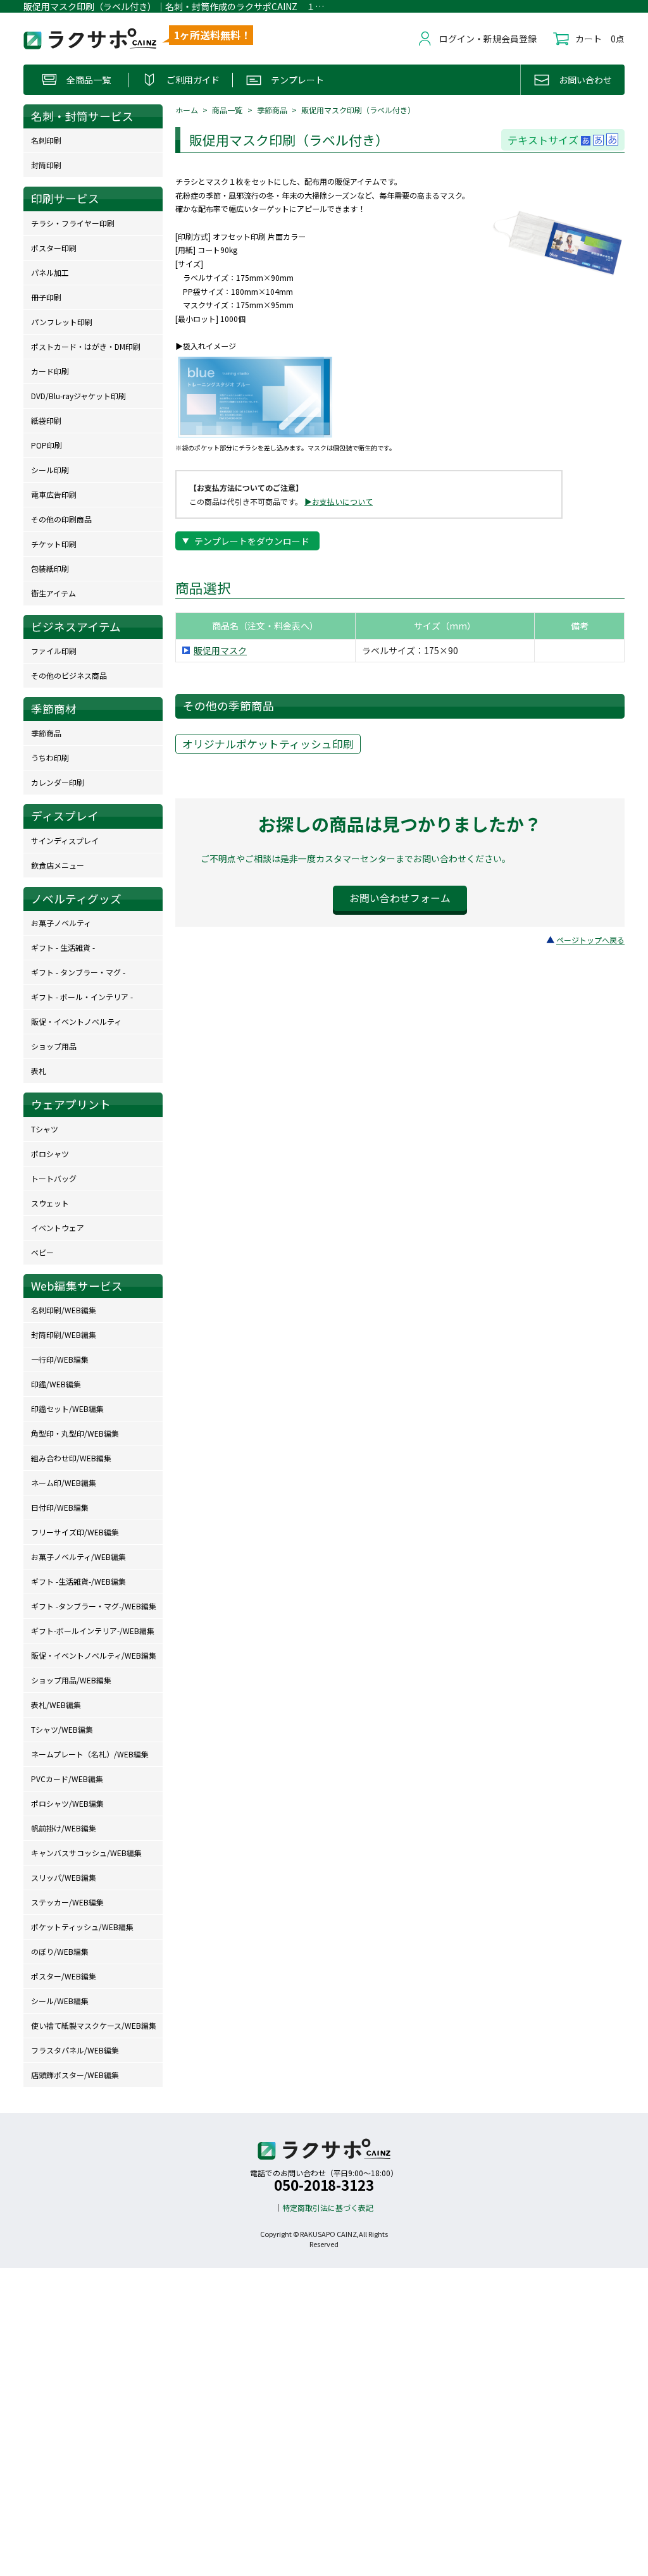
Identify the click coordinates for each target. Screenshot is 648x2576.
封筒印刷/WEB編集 (64, 1334)
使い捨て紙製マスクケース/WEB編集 (94, 2025)
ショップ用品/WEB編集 (71, 1680)
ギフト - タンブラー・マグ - (78, 972)
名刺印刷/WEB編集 (64, 1310)
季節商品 (272, 110)
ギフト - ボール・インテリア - (82, 997)
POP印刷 (47, 445)
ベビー (42, 1252)
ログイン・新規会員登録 (488, 39)
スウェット (50, 1203)
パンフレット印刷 (62, 322)
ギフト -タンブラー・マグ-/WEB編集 (94, 1606)
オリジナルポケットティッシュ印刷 (268, 744)
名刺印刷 (46, 140)
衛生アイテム (53, 593)
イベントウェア (58, 1228)
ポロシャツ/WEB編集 (67, 1803)
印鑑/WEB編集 (56, 1384)
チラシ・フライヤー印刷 (73, 223)
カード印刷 (50, 371)
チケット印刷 (54, 544)
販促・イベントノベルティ (76, 1021)
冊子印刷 (46, 297)
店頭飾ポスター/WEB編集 (75, 2075)
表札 (39, 1071)
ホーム (187, 110)
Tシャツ (45, 1129)
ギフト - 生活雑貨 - (63, 947)
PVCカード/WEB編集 (67, 1779)
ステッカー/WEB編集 (67, 1902)
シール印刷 (50, 470)
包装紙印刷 (50, 568)
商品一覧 (227, 110)
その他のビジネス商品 (69, 675)
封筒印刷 (46, 165)
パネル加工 (50, 272)
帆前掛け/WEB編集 (64, 1828)
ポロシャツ (50, 1154)
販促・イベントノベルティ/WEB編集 (94, 1655)
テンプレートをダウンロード (252, 541)
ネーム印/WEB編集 (64, 1483)
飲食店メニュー (58, 865)
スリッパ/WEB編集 (64, 1877)
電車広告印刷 (54, 494)
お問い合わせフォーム (400, 898)
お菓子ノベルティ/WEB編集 (78, 1557)
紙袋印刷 (46, 420)
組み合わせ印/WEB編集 (71, 1458)
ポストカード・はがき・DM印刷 (86, 346)
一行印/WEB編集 (60, 1359)
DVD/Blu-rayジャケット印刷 (78, 396)
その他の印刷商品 (61, 519)
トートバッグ (54, 1178)
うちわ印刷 (50, 758)
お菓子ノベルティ (61, 923)
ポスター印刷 (54, 248)
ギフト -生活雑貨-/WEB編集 (78, 1581)
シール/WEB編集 (60, 2001)
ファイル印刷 (54, 651)
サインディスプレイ (65, 840)
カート (589, 39)
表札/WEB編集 (56, 1705)
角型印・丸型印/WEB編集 (75, 1433)
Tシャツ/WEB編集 (62, 1729)
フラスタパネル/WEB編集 (75, 2050)
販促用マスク (220, 650)
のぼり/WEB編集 (60, 1951)
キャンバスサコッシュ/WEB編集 (86, 1853)
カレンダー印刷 (58, 782)
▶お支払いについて (339, 501)
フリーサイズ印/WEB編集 (75, 1532)
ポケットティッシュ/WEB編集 (82, 1927)
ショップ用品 (54, 1046)
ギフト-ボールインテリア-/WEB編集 (93, 1631)
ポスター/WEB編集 (64, 1976)
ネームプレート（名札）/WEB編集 (90, 1754)
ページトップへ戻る (590, 940)
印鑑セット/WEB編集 (67, 1409)
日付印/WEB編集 (60, 1507)
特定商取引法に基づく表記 (328, 2208)
